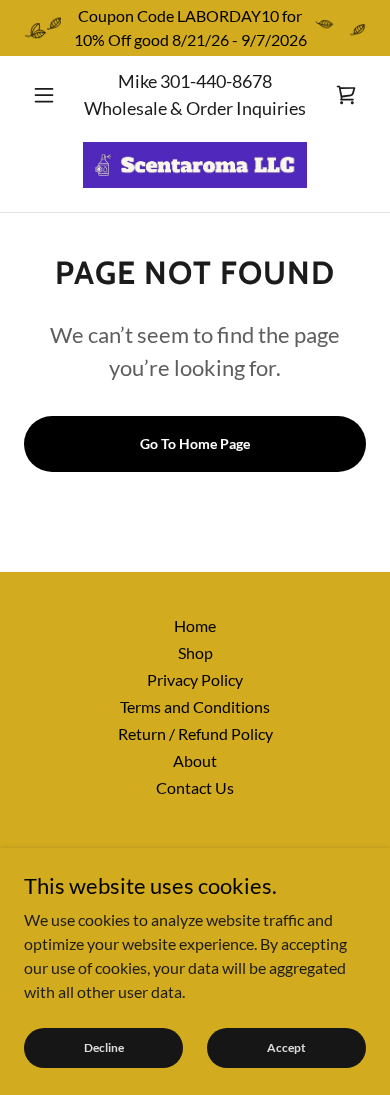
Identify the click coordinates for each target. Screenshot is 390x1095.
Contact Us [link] (195, 787)
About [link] (195, 760)
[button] (49, 95)
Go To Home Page (195, 443)
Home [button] (195, 625)
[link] (346, 95)
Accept (286, 1047)
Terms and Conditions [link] (195, 706)
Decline (104, 1047)
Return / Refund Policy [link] (195, 733)
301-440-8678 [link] (216, 81)
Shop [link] (195, 652)
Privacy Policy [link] (195, 679)
